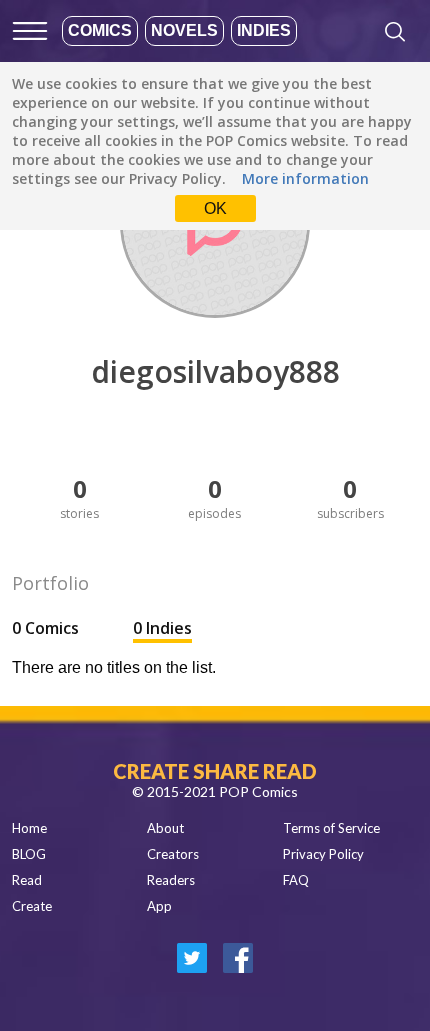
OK (215, 208)
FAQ (296, 880)
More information (305, 178)
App (159, 906)
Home (29, 828)
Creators (173, 854)
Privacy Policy (323, 854)
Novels (184, 30)
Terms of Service (331, 828)
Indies (264, 30)
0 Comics (47, 628)
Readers (171, 880)
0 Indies (162, 628)
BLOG (29, 854)
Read (27, 880)
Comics (100, 30)
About (165, 828)
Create (32, 906)
